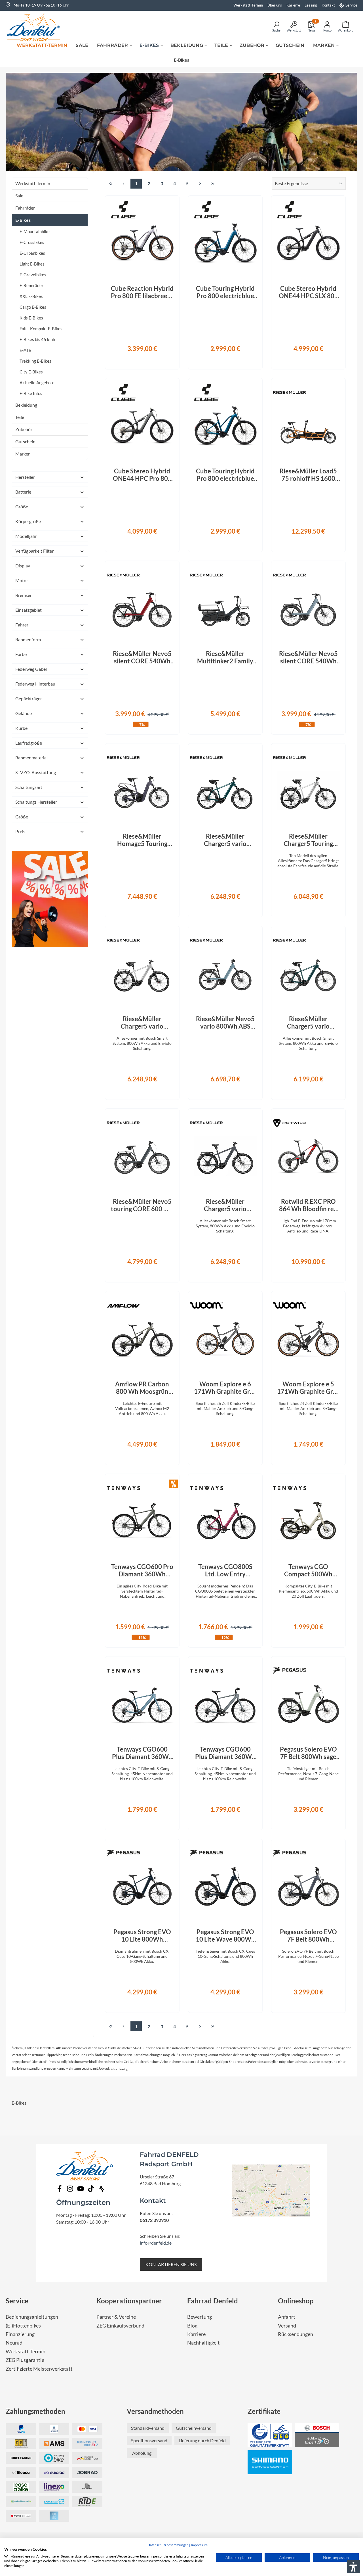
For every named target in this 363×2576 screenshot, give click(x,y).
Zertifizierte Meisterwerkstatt (39, 2369)
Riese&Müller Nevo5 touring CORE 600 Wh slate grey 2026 (142, 1205)
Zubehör (24, 429)
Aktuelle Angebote (37, 383)
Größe (22, 506)
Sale (19, 196)
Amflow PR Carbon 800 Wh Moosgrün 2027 (142, 1388)
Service (351, 5)
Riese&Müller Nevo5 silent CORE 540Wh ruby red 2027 (142, 657)
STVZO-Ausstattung (36, 772)
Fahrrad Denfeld (213, 2301)
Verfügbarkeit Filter (34, 551)
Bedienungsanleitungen (32, 2317)
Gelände (24, 713)
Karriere (196, 2334)
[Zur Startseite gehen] (35, 26)
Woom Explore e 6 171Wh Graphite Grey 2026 (225, 1388)
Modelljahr (26, 536)
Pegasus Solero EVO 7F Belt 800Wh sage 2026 (308, 1753)
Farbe (21, 654)
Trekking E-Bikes (35, 361)
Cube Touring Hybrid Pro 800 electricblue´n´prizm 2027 (225, 292)
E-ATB (26, 350)
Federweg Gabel (31, 669)
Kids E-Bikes (31, 318)
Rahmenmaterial (31, 758)
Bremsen (24, 595)
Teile (20, 417)
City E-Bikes (31, 372)
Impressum (199, 2545)
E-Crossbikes (32, 242)
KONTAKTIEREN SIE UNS (171, 2264)
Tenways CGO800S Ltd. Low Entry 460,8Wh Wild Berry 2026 (225, 1570)
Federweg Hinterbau (35, 684)
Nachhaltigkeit (203, 2343)
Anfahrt (287, 2317)
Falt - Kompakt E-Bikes (41, 329)
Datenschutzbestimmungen (168, 2545)
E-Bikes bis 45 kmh (37, 339)
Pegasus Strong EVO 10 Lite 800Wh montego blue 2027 (142, 1936)
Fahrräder (25, 208)
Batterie (23, 492)
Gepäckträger (29, 698)
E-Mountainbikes (36, 231)
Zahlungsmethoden (35, 2411)
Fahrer (22, 625)
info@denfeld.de (156, 2243)
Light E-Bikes (32, 264)
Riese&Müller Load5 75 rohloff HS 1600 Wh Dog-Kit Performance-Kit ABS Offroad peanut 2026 (308, 475)
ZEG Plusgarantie (25, 2360)
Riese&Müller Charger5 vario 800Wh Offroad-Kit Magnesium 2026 (142, 1023)
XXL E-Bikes (31, 296)
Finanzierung (20, 2334)
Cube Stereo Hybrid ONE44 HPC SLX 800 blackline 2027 (308, 292)
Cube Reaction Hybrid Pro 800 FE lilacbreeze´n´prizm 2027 (142, 292)
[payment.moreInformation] (54, 2444)
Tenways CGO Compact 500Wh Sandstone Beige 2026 (308, 1570)
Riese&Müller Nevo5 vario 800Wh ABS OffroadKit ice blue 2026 (225, 1023)
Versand (287, 2326)
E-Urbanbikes (32, 253)
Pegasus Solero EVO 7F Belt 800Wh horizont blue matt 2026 (308, 1936)
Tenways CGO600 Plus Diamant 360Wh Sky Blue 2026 (142, 1753)
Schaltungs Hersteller (36, 802)
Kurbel (22, 728)
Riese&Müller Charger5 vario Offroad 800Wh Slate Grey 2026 (225, 1205)
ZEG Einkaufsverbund (120, 2326)
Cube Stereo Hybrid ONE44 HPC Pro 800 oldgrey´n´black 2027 (142, 475)
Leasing (311, 5)
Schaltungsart (29, 787)
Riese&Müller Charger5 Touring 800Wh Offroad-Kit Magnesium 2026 (308, 840)
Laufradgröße (29, 743)
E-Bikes (23, 220)
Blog (192, 2326)
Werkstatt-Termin (248, 5)
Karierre (293, 5)
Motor (22, 580)
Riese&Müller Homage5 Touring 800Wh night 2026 (142, 840)
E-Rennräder (31, 285)
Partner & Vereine (116, 2317)
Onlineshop (296, 2301)
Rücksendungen (296, 2334)
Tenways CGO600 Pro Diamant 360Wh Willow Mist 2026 (142, 1570)
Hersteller (25, 477)
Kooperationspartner (129, 2301)
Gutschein (25, 441)
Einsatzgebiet (29, 610)
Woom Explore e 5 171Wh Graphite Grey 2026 (308, 1388)
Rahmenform (28, 639)
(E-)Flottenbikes (23, 2326)
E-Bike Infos (31, 393)
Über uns (275, 5)
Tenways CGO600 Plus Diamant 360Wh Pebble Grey (225, 1753)
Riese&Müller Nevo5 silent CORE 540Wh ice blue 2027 (308, 657)
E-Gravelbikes (33, 275)
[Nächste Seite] (200, 184)
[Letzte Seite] (213, 184)
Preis (20, 831)
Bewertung (200, 2317)
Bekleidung (26, 405)
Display (23, 566)
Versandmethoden (155, 2411)
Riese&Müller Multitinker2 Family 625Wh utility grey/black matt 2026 (225, 657)
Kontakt (328, 5)
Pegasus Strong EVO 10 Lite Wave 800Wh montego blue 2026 (225, 1936)
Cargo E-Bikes (33, 307)
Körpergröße (28, 521)
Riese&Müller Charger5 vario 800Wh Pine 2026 (308, 1023)
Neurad (14, 2343)
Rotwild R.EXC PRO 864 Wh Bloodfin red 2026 (308, 1205)
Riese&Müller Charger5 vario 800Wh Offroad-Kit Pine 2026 (225, 840)
